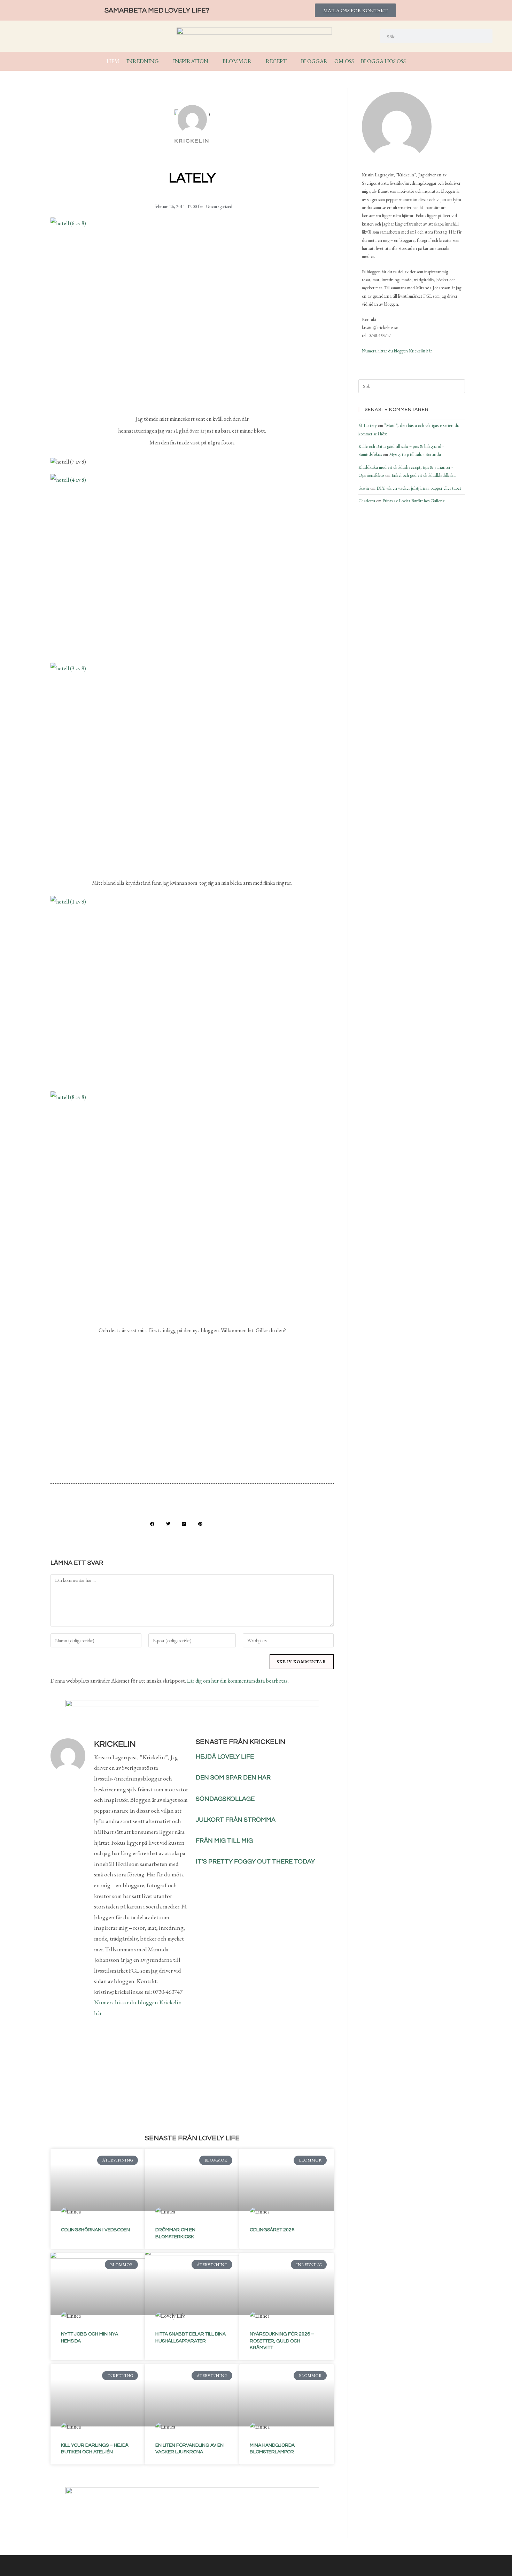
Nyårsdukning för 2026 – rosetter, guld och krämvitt (282, 2341)
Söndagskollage (225, 1799)
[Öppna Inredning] (163, 61)
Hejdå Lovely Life (225, 1757)
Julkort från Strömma (236, 1820)
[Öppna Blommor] (256, 61)
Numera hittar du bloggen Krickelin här (397, 351)
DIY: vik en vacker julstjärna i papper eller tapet (419, 488)
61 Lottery (368, 425)
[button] (152, 1524)
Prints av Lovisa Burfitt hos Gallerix (414, 501)
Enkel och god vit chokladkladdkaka (424, 475)
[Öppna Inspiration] (213, 61)
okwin (364, 488)
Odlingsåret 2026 (272, 2230)
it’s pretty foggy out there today (255, 1862)
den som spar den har (233, 1778)
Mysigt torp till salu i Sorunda (415, 454)
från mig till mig (224, 1841)
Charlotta (367, 501)
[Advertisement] (192, 1421)
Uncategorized (219, 207)
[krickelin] (397, 127)
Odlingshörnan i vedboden (95, 2230)
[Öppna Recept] (291, 61)
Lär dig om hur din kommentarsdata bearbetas (237, 1681)
